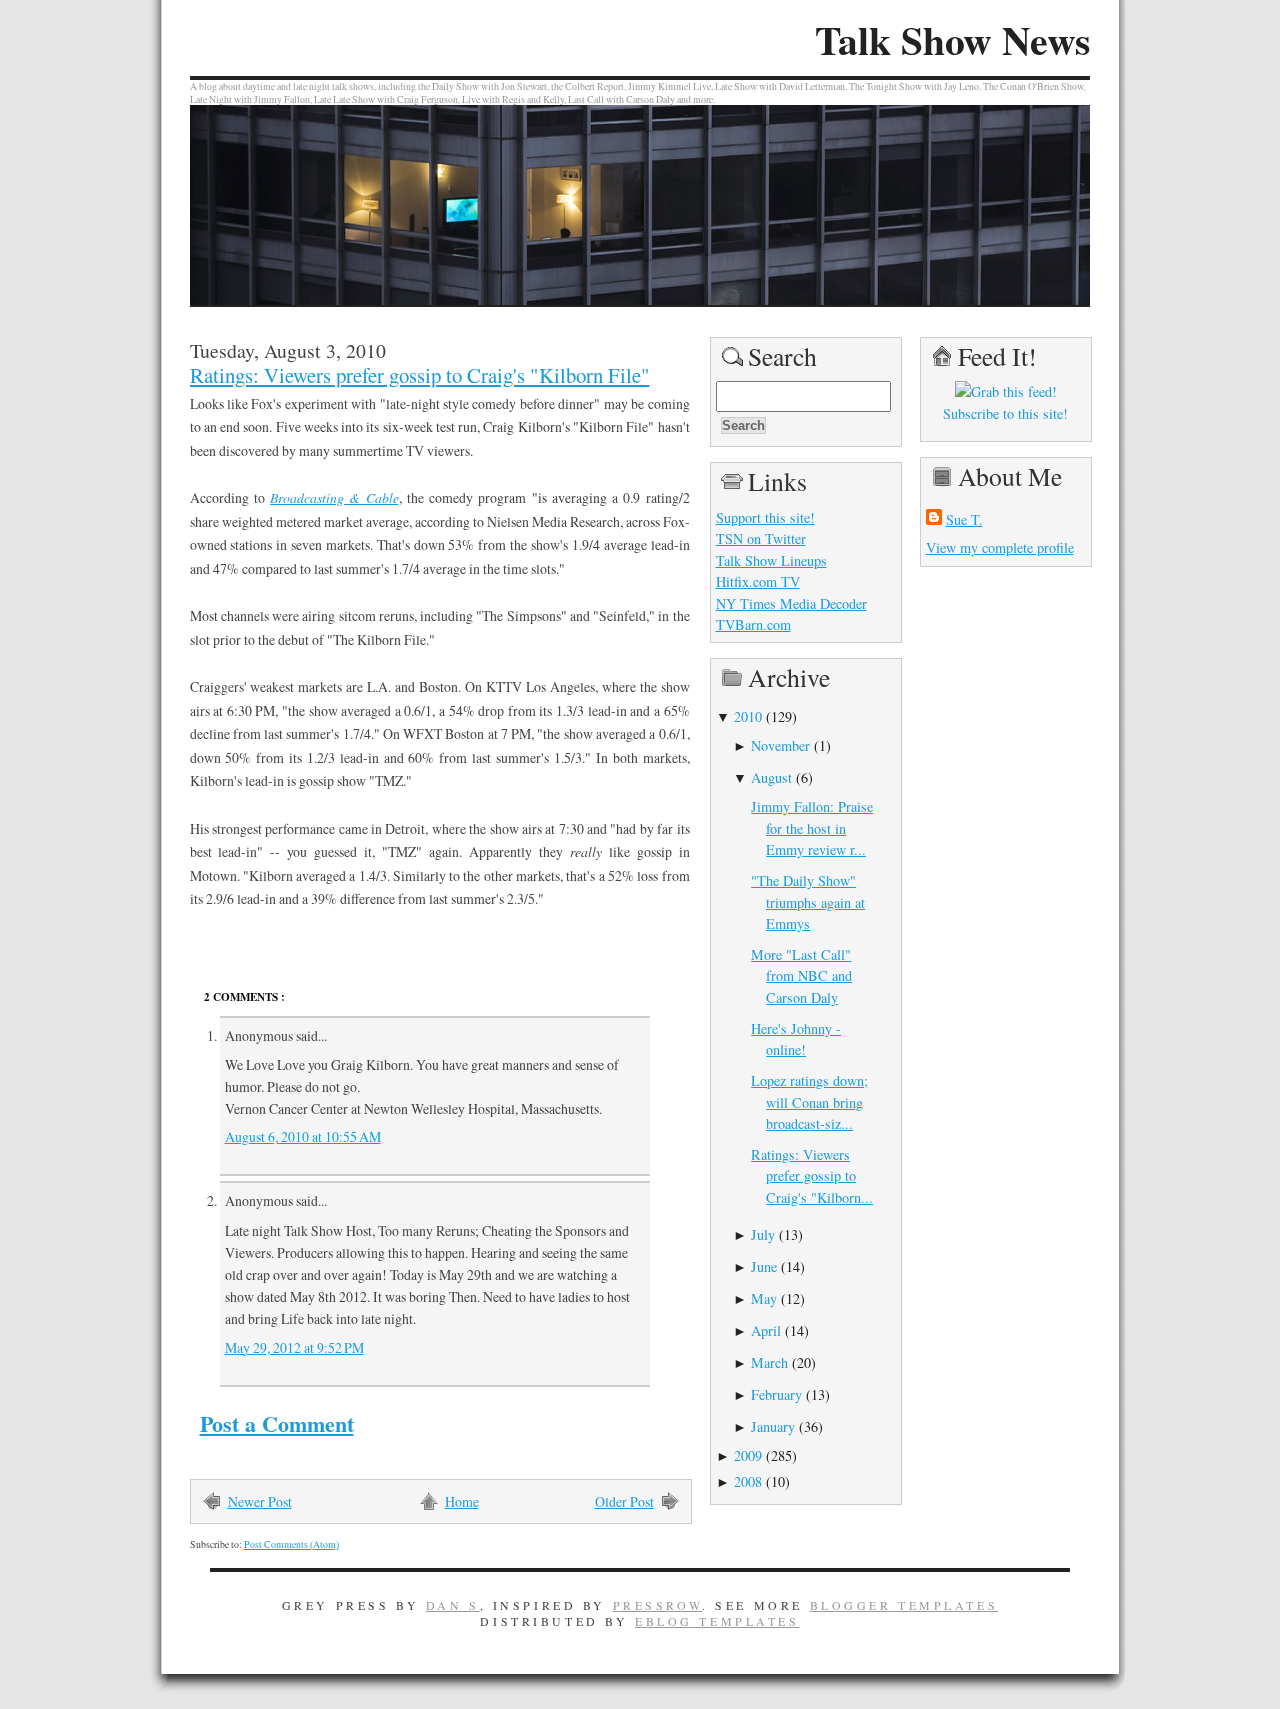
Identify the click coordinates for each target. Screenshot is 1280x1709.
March (769, 1362)
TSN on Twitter (761, 538)
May (764, 1298)
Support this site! (765, 517)
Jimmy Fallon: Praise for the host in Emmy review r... (812, 828)
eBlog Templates (717, 1621)
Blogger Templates (904, 1605)
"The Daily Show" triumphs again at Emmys (808, 902)
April (766, 1330)
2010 (748, 716)
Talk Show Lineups (771, 560)
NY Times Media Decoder (791, 603)
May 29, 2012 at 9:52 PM (294, 1347)
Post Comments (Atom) (291, 1544)
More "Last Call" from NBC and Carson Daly (801, 976)
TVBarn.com (753, 624)
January (773, 1426)
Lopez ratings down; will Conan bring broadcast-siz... (809, 1102)
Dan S (453, 1605)
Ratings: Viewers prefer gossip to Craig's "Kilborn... (812, 1176)
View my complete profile (1000, 547)
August (771, 777)
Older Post (624, 1501)
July (763, 1234)
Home (462, 1501)
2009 (748, 1455)
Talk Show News (952, 40)
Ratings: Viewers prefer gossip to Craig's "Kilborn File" (420, 375)
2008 (748, 1481)
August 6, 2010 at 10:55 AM (303, 1136)
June (764, 1266)
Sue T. (964, 519)
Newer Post (260, 1501)
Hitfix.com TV (758, 581)
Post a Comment (277, 1423)
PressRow (658, 1605)
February (776, 1394)
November (780, 745)
